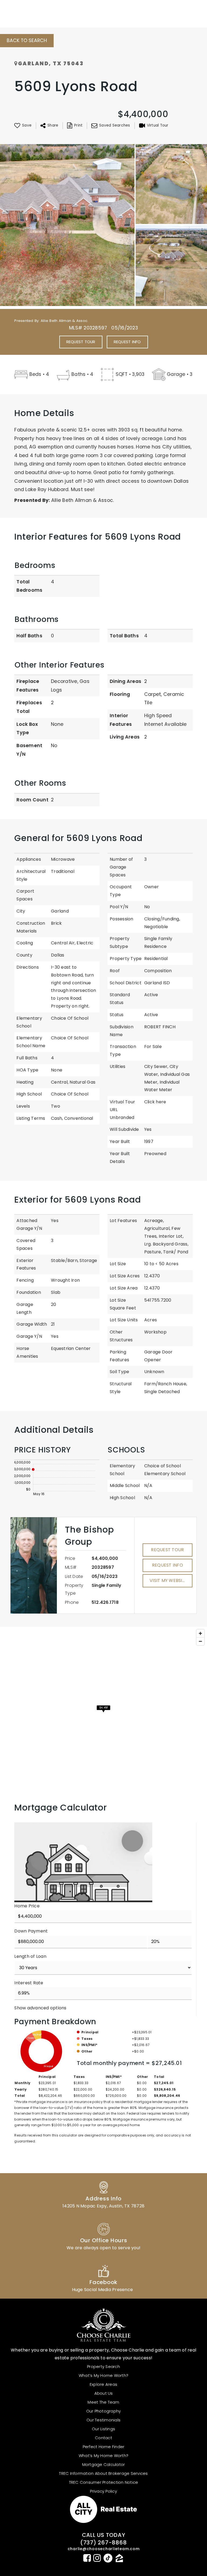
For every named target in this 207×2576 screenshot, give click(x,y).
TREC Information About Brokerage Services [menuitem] (103, 2473)
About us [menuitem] (104, 2393)
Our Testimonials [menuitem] (103, 2420)
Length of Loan (30, 1956)
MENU (183, 13)
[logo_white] (31, 13)
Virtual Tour (158, 125)
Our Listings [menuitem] (103, 2429)
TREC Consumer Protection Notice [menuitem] (104, 2482)
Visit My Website (168, 1580)
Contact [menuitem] (103, 2438)
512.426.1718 (105, 1602)
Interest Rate (29, 1983)
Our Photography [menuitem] (104, 2411)
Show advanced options (40, 2008)
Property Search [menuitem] (103, 2366)
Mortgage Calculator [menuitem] (104, 2464)
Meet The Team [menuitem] (103, 2402)
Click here (155, 1102)
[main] (103, 1121)
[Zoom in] (200, 1633)
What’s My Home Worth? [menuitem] (103, 2375)
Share (53, 125)
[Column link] (103, 2194)
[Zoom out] (200, 1641)
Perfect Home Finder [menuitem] (104, 2447)
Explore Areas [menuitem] (103, 2384)
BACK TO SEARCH (27, 40)
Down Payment (31, 1931)
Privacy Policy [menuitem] (103, 2491)
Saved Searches (115, 125)
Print (78, 125)
